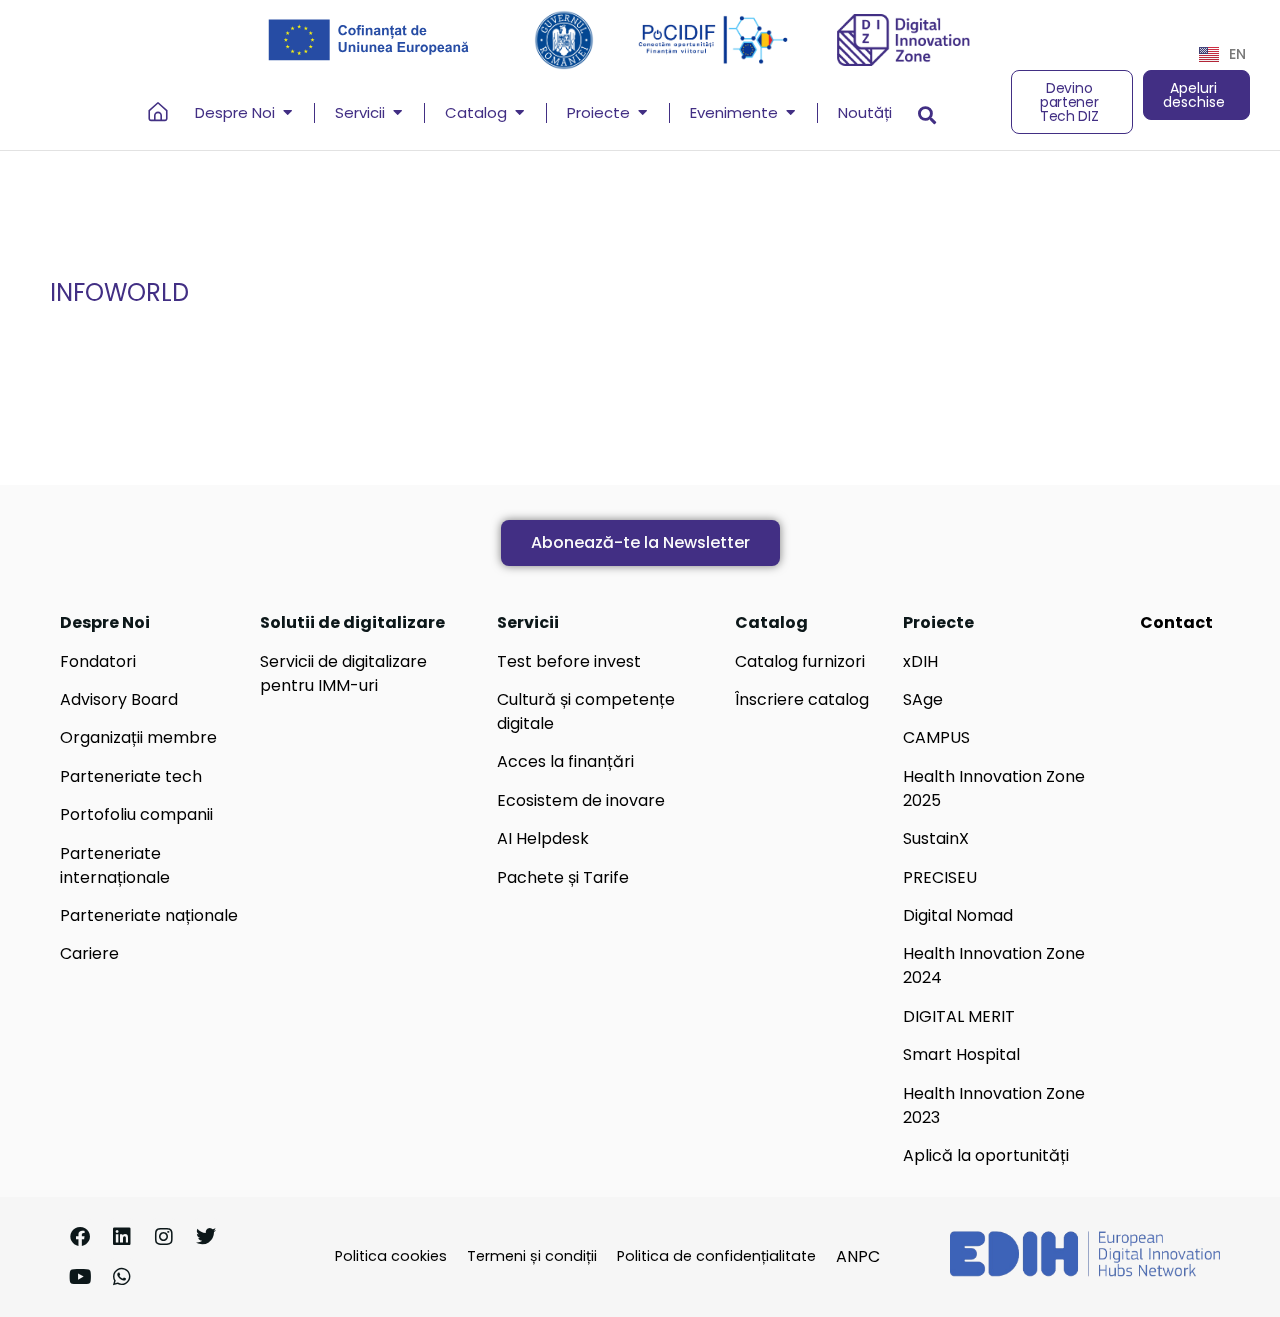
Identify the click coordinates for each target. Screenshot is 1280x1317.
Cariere (89, 953)
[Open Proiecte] (642, 113)
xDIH (920, 661)
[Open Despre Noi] (287, 113)
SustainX (936, 838)
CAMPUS (936, 737)
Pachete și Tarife (563, 877)
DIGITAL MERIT (959, 1016)
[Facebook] (80, 1237)
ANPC (858, 1256)
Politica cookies (391, 1256)
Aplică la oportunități (986, 1155)
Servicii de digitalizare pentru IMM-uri (343, 673)
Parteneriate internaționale (115, 865)
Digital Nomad (958, 915)
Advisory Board (119, 699)
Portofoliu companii (136, 814)
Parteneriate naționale (149, 915)
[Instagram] (164, 1237)
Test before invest (569, 661)
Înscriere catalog (802, 699)
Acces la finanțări (565, 761)
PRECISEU (940, 877)
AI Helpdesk (543, 838)
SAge (923, 699)
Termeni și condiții (532, 1256)
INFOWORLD (119, 292)
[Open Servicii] (397, 113)
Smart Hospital (961, 1054)
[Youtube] (80, 1277)
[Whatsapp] (122, 1277)
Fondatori (98, 661)
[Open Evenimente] (790, 113)
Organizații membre (138, 737)
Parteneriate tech (131, 776)
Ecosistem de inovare (581, 800)
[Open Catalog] (519, 113)
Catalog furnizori (800, 661)
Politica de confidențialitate (716, 1256)
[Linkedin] (122, 1237)
